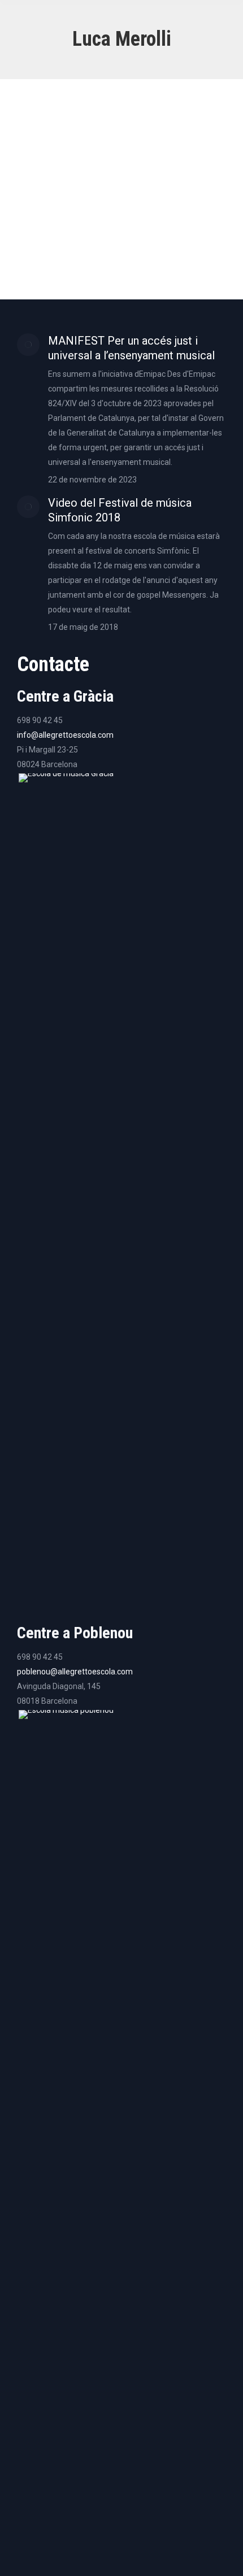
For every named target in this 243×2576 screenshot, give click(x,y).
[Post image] (28, 345)
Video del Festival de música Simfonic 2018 (120, 510)
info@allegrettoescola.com (65, 735)
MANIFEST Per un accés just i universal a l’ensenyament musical (131, 348)
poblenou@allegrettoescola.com (75, 1672)
